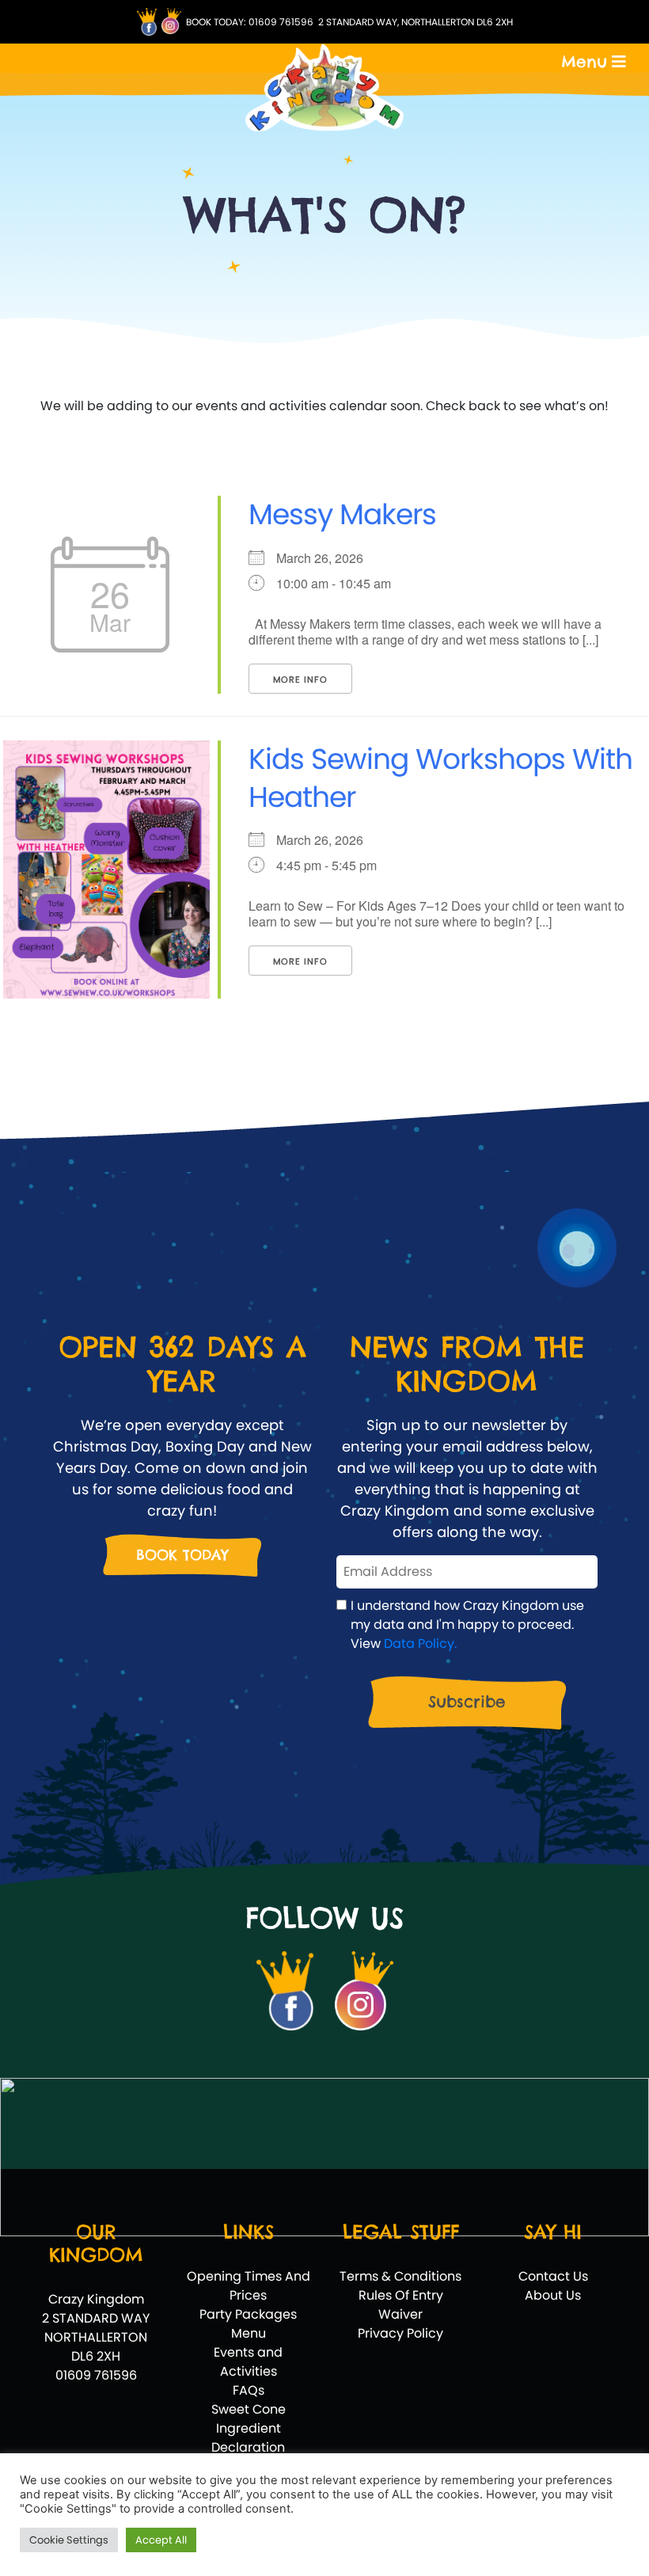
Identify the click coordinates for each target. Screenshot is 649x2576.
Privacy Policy (400, 2333)
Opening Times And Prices (249, 2286)
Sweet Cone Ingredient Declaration (249, 2428)
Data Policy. (420, 1644)
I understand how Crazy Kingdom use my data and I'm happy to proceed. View (467, 1625)
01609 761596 (281, 22)
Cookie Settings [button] (69, 2540)
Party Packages (248, 2314)
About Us (553, 2295)
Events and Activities (248, 2362)
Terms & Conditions (400, 2276)
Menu (249, 2333)
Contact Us (553, 2276)
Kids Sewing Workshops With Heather (440, 778)
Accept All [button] (161, 2540)
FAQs (249, 2390)
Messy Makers (342, 514)
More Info (300, 679)
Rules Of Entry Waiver (401, 2305)
